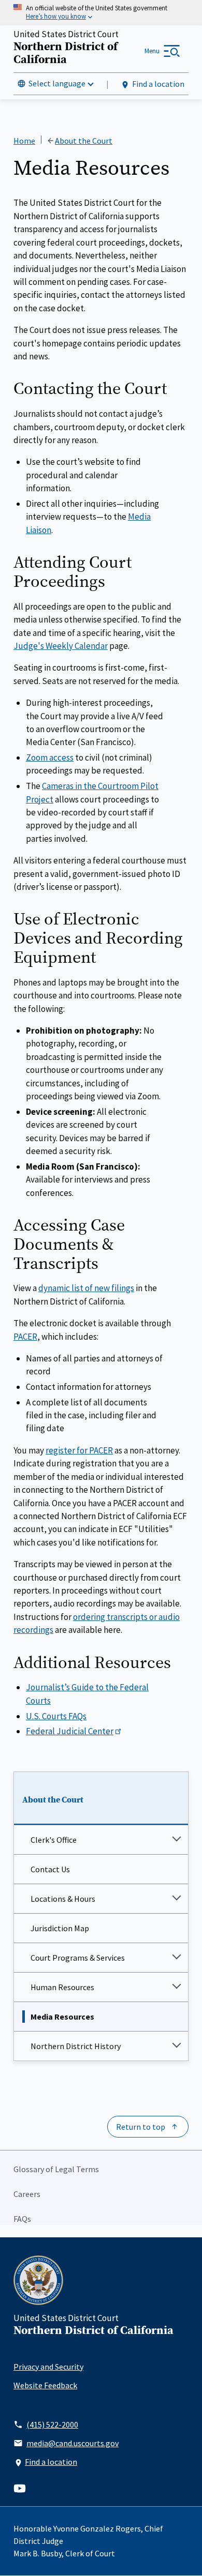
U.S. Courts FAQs (56, 1716)
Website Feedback (45, 2385)
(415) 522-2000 (52, 2425)
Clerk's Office (54, 1840)
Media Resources (62, 2017)
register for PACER (79, 1450)
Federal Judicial (70, 1731)
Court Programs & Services (78, 1958)
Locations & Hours (63, 1899)
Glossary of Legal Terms (56, 2169)
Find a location (158, 84)
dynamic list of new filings (86, 1288)
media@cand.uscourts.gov (73, 2443)
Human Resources (62, 1987)
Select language (57, 83)
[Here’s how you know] (101, 13)
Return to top (141, 2127)
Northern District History (76, 2046)
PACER (25, 1337)
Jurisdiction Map (60, 1928)
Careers (27, 2194)
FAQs (22, 2219)
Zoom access (50, 757)
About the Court (53, 1800)
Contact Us (50, 1869)
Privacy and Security (48, 2367)
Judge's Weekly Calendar (61, 646)
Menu (152, 51)
